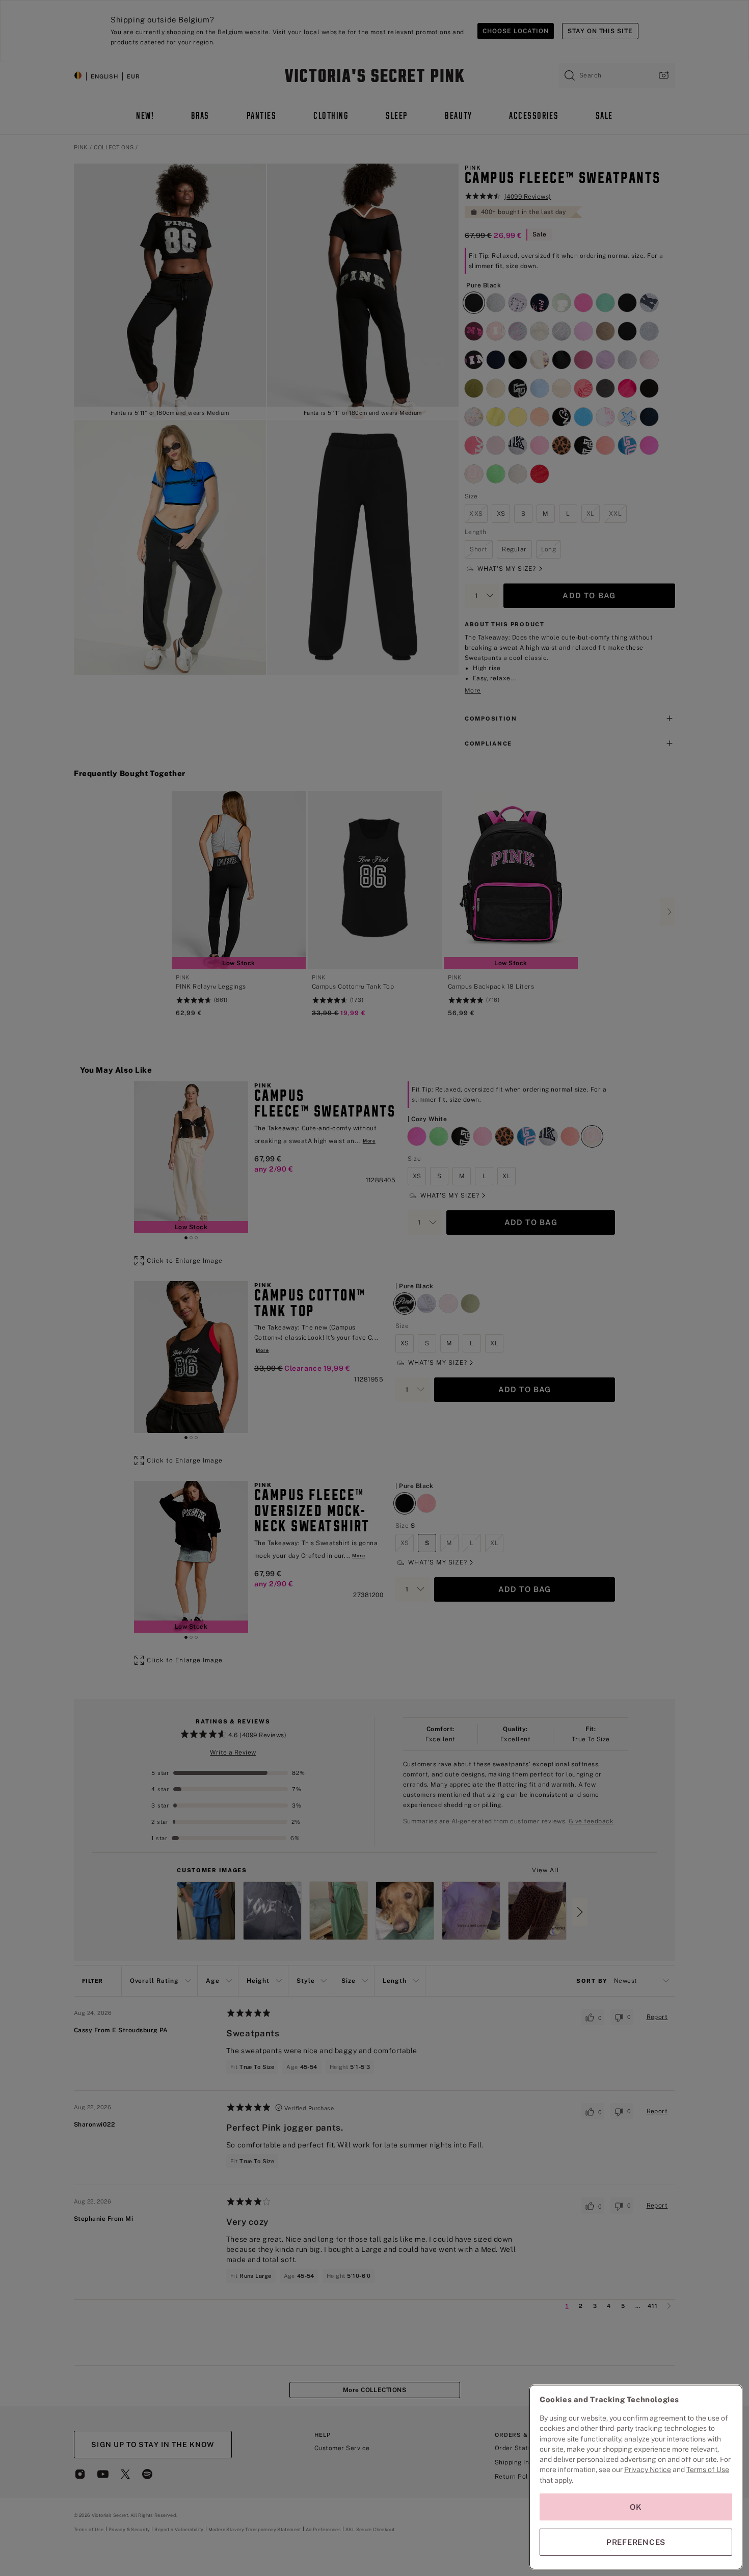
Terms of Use (708, 2469)
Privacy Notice (648, 2469)
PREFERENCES (636, 2542)
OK (636, 2507)
